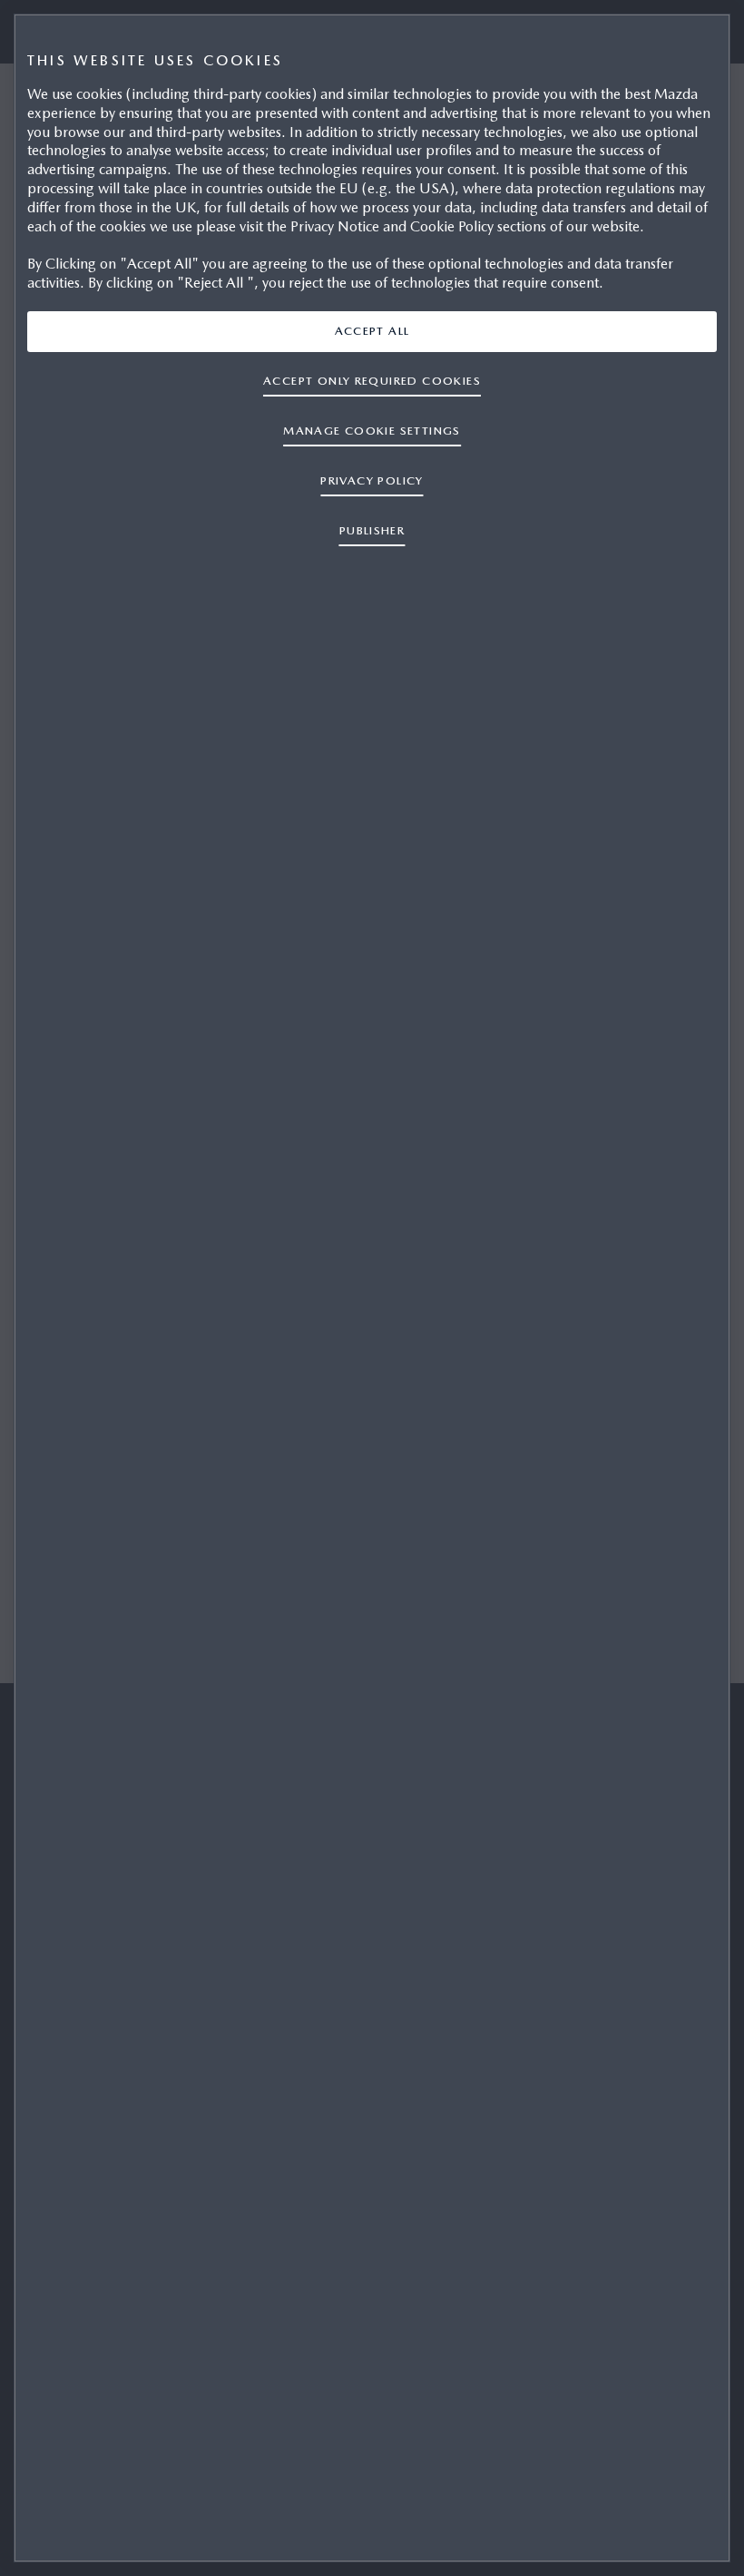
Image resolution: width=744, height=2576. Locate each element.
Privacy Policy (372, 480)
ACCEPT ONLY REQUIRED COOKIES (372, 381)
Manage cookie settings (372, 431)
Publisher (372, 530)
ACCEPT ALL (372, 331)
